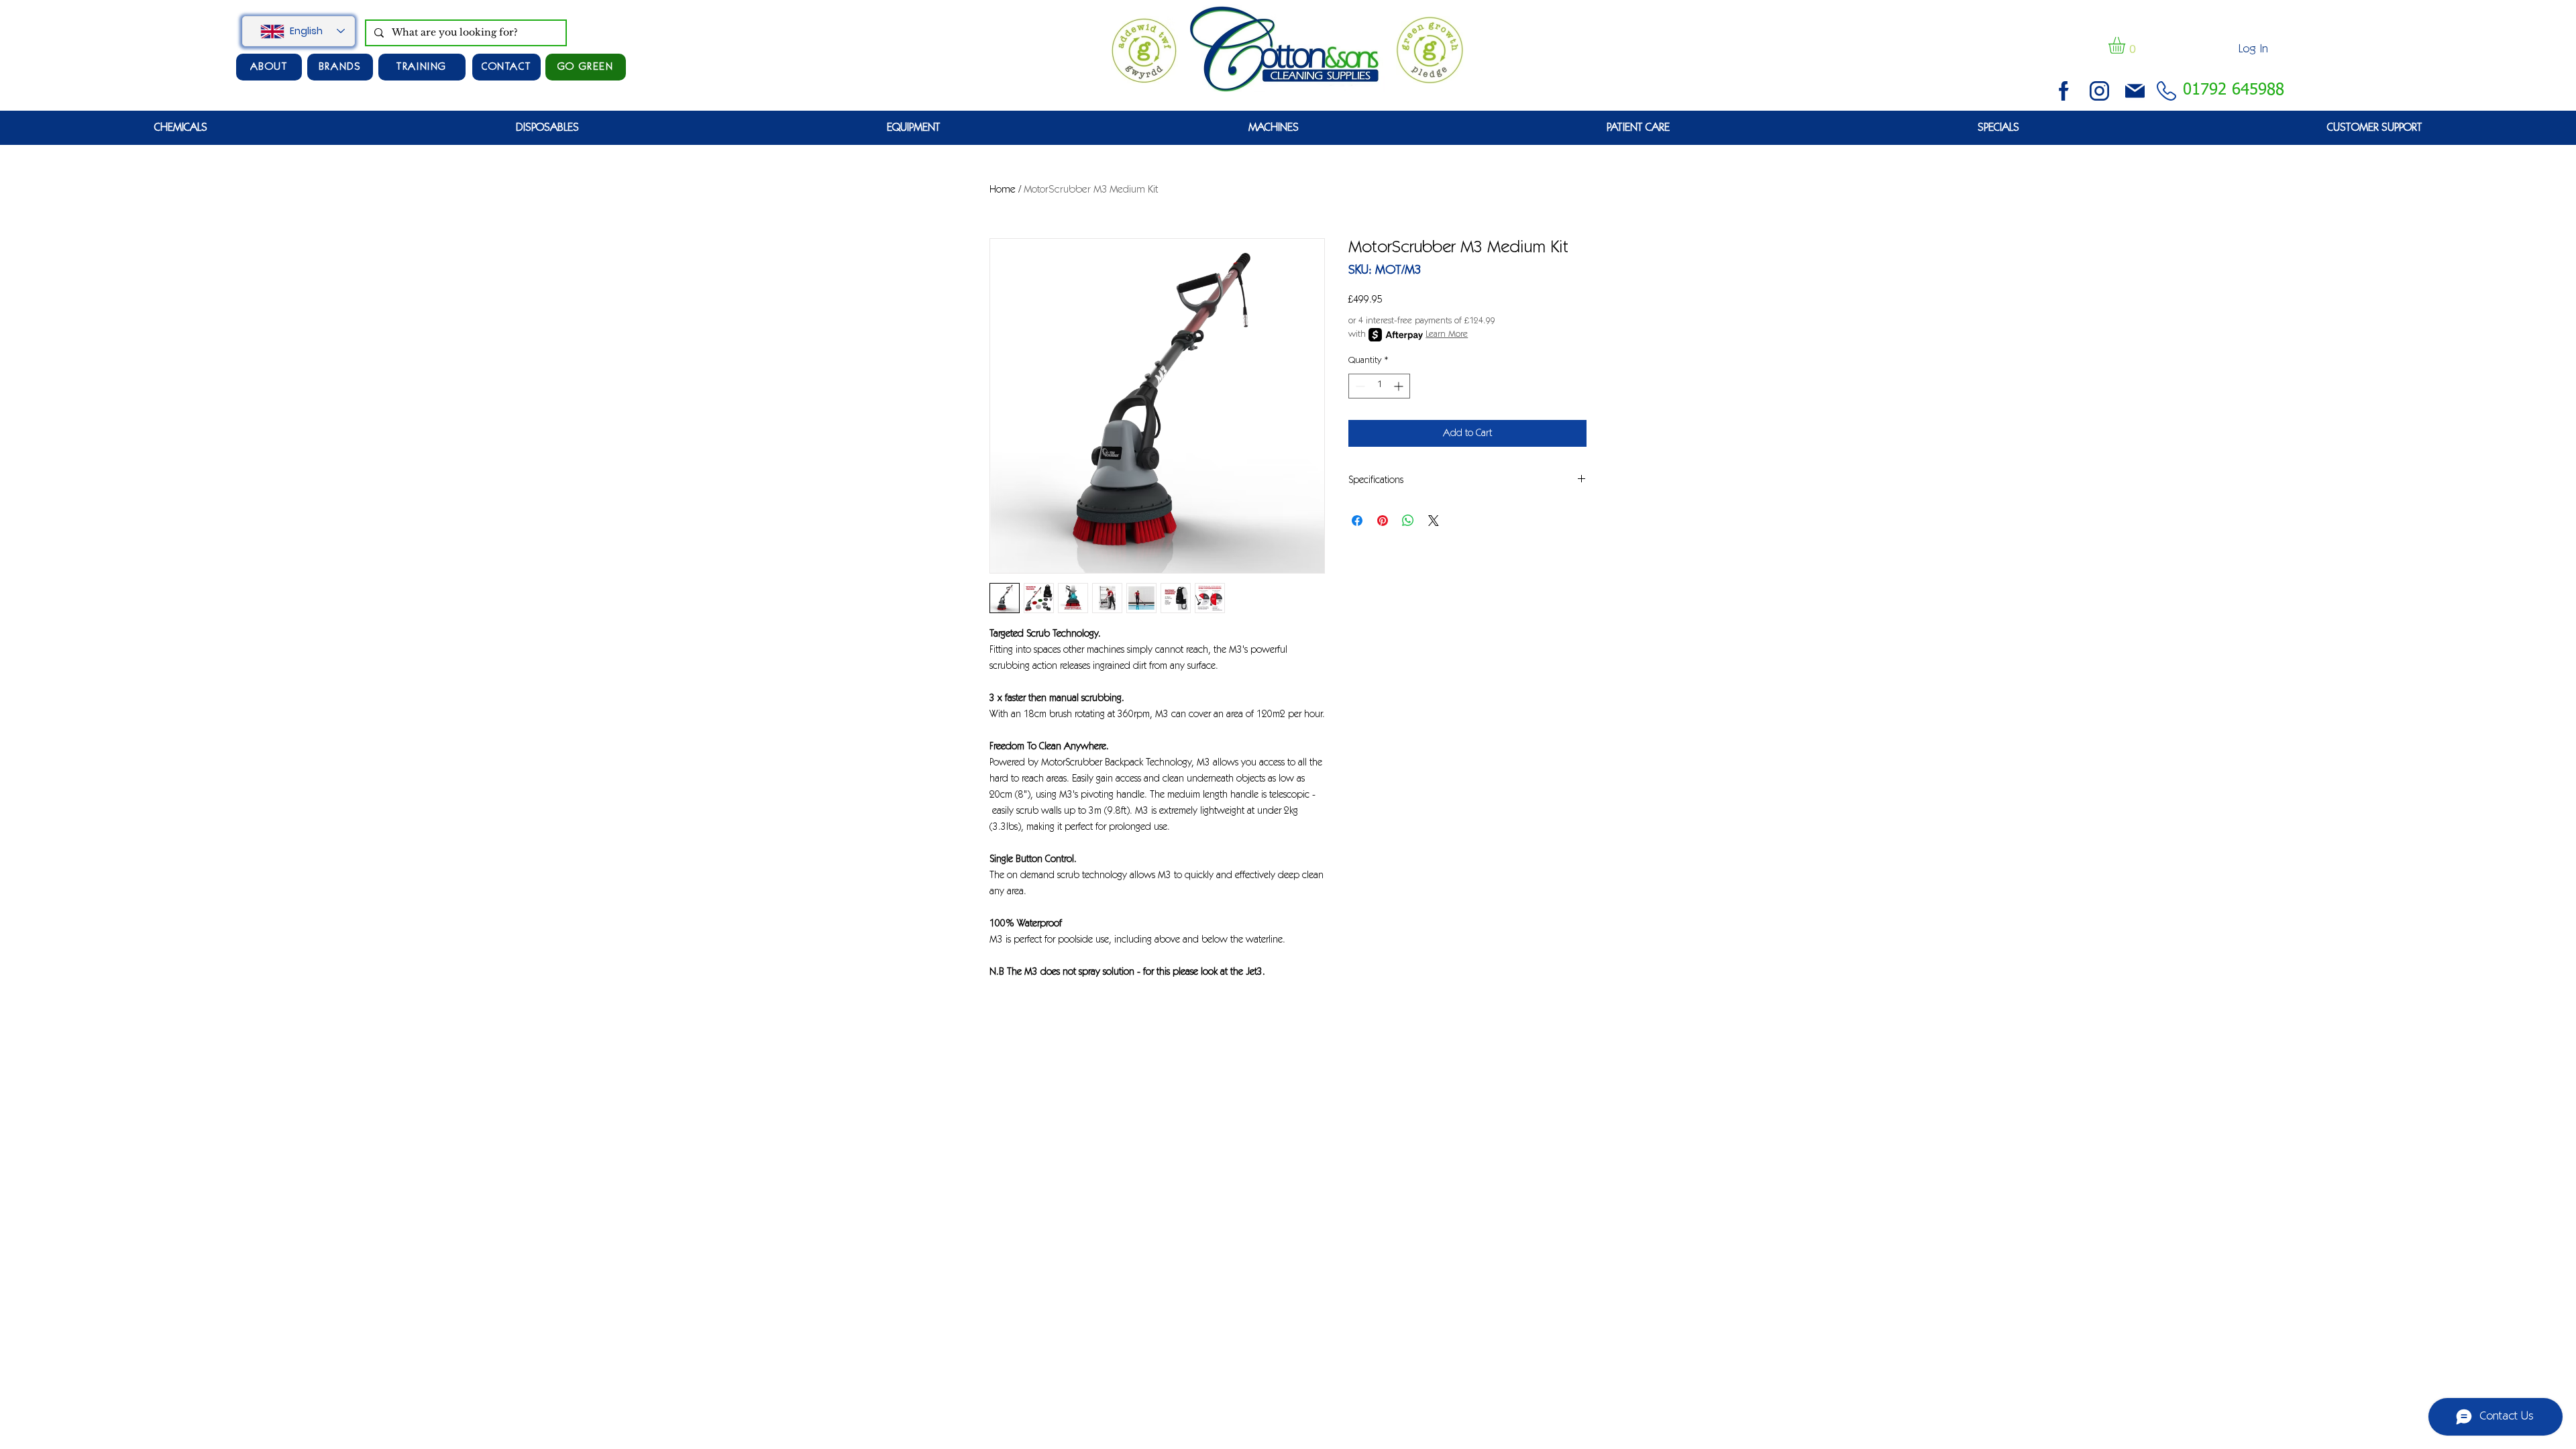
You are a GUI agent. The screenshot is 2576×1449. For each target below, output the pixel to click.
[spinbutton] (1379, 386)
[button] (2127, 45)
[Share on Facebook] (1357, 521)
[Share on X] (1434, 521)
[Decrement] (1359, 386)
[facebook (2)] (2064, 91)
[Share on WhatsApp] (1408, 521)
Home (1003, 190)
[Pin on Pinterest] (1383, 521)
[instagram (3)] (2099, 91)
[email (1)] (2135, 91)
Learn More (1447, 335)
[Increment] (1400, 386)
